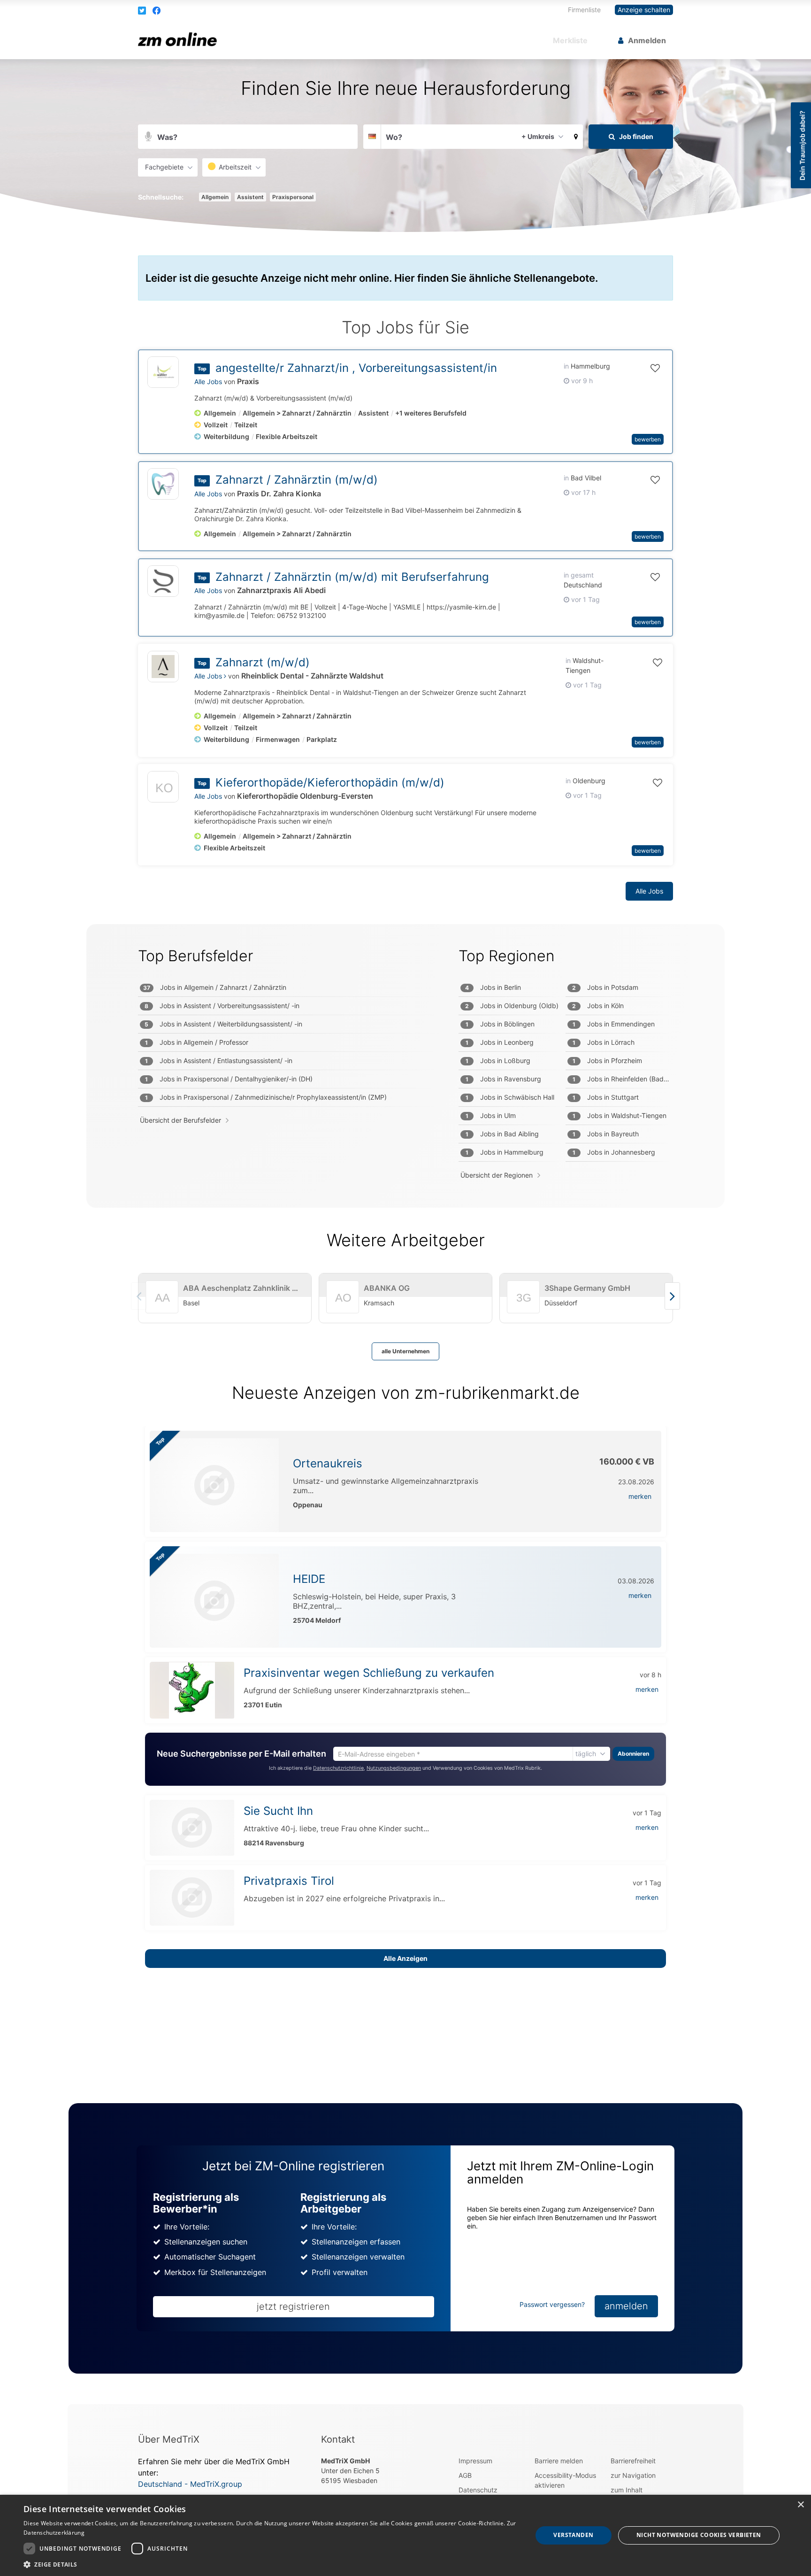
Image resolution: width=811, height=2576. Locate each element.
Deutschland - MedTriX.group (190, 2484)
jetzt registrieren (293, 2306)
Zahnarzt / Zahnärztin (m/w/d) (297, 480)
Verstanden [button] (573, 2535)
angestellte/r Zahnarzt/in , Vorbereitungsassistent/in (356, 368)
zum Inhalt (627, 2490)
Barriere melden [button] (559, 2461)
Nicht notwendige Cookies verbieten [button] (699, 2535)
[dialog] (405, 2535)
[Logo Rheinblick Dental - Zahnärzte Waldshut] (163, 667)
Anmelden (647, 40)
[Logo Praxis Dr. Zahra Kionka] (163, 484)
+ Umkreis (538, 136)
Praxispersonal (293, 197)
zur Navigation (633, 2475)
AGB (465, 2475)
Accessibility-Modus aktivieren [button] (565, 2480)
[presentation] (672, 1296)
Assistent (250, 197)
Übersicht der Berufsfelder (180, 1120)
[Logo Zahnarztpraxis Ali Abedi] (163, 581)
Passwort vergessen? (552, 2304)
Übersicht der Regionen (497, 1175)
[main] (405, 1232)
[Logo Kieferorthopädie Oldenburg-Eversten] (163, 789)
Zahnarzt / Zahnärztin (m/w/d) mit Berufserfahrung (352, 577)
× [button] (800, 2505)
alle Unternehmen (405, 1351)
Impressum (475, 2461)
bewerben (648, 439)
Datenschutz (478, 2490)
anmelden (626, 2306)
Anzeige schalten (644, 10)
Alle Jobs (208, 382)
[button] (143, 10)
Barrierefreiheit (633, 2461)
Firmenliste (584, 10)
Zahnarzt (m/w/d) (263, 662)
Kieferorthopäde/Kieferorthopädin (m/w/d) (330, 783)
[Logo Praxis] (163, 372)
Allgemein (215, 197)
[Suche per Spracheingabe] (148, 137)
